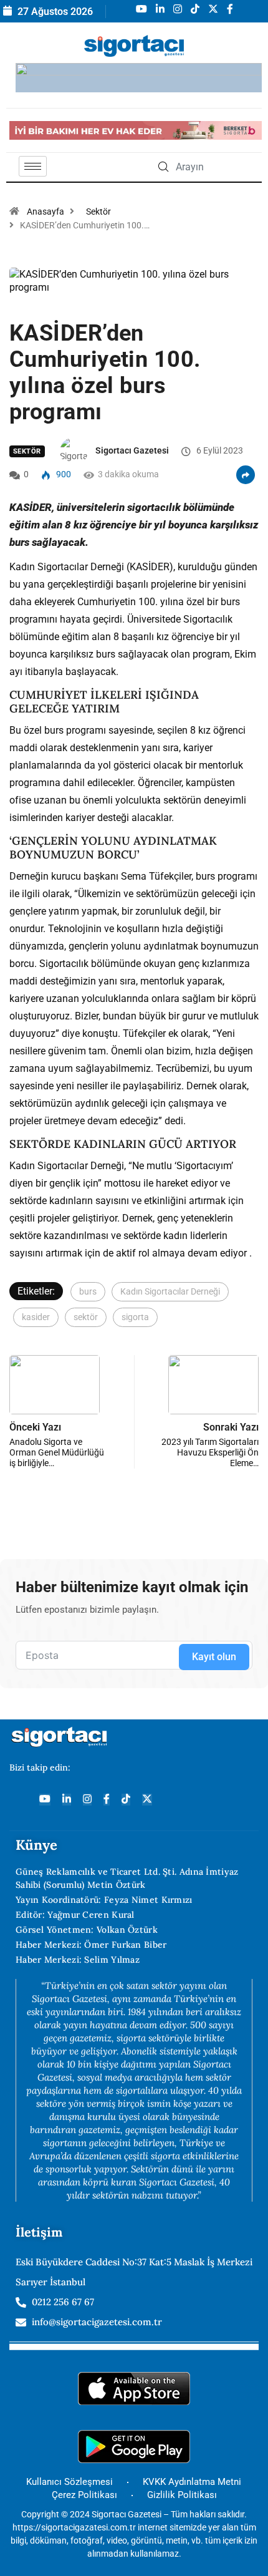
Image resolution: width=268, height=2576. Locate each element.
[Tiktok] (126, 1800)
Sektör (98, 211)
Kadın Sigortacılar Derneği (170, 1291)
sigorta (135, 1317)
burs (88, 1291)
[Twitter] (147, 1800)
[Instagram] (87, 1800)
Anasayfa (45, 211)
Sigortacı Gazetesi (132, 450)
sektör (86, 1317)
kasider (36, 1317)
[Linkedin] (67, 1800)
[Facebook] (107, 1800)
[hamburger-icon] (33, 166)
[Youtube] (45, 1800)
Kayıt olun (214, 1657)
